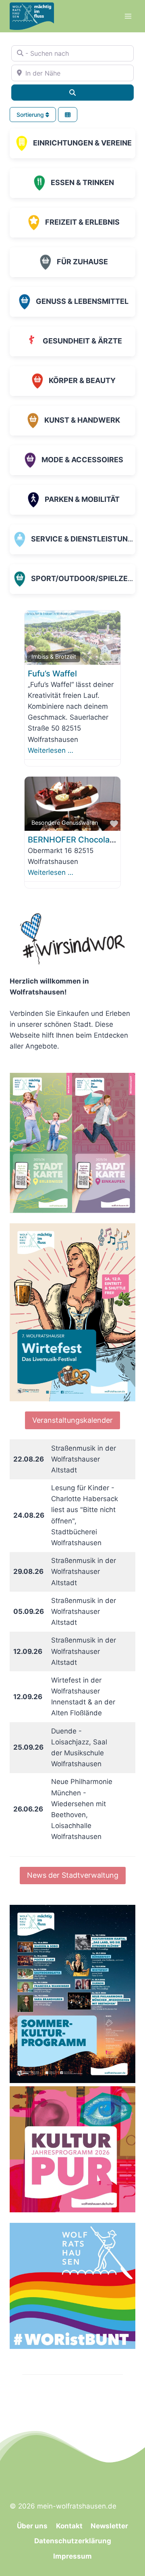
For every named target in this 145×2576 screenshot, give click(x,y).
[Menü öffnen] (128, 16)
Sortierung (31, 115)
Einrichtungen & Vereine (82, 143)
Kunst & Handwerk (82, 420)
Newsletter (109, 2526)
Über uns (32, 2526)
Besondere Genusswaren (65, 823)
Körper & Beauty (82, 380)
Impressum (72, 2556)
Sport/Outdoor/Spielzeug (85, 578)
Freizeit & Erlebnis (82, 222)
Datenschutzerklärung (73, 2541)
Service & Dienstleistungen (87, 539)
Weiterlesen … (51, 750)
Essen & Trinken (82, 182)
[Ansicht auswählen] (68, 115)
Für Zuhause (82, 262)
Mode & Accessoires (82, 460)
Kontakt (69, 2526)
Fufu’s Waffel (52, 674)
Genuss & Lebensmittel (82, 301)
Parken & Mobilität (82, 499)
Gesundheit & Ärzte (82, 341)
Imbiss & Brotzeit (54, 656)
